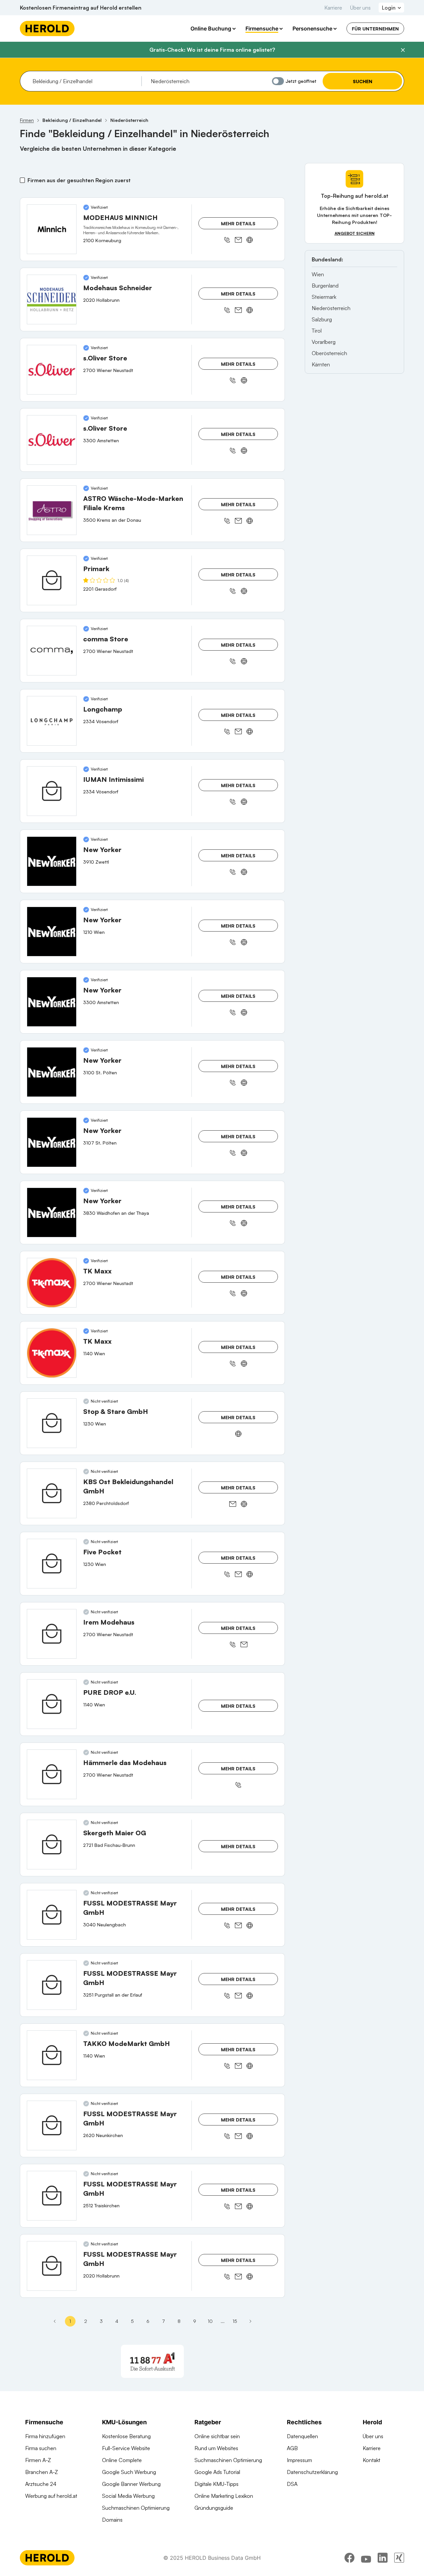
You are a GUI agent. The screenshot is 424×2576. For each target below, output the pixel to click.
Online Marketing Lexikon (224, 2496)
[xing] (399, 2558)
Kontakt (371, 2460)
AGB (292, 2448)
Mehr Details (238, 223)
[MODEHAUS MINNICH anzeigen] (52, 229)
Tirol (317, 331)
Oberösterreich (329, 353)
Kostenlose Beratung (126, 2436)
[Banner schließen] (403, 50)
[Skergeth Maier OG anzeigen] (52, 1845)
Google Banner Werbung (131, 2484)
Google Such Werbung (129, 2472)
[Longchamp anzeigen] (52, 721)
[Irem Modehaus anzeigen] (52, 1634)
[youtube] (366, 2558)
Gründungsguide (214, 2508)
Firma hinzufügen (45, 2436)
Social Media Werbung (128, 2496)
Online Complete (122, 2460)
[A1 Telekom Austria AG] (152, 2361)
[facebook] (349, 2558)
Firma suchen (41, 2448)
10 (210, 2321)
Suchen (363, 81)
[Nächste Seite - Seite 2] (250, 2321)
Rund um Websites (216, 2448)
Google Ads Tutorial (217, 2472)
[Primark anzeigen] (52, 580)
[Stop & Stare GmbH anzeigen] (52, 1423)
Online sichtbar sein (217, 2436)
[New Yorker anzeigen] (52, 861)
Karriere (333, 8)
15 (235, 2321)
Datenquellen (302, 2436)
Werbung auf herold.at (51, 2496)
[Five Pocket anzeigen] (52, 1564)
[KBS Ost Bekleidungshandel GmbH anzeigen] (52, 1493)
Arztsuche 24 (41, 2484)
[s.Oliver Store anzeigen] (52, 370)
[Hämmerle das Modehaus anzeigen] (52, 1774)
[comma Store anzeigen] (52, 651)
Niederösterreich (331, 308)
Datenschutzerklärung (312, 2472)
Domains (112, 2520)
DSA (292, 2484)
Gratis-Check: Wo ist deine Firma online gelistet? (212, 50)
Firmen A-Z (38, 2460)
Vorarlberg (324, 342)
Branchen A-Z (42, 2472)
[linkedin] (383, 2558)
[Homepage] (47, 28)
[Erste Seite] (55, 2321)
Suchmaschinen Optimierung (136, 2508)
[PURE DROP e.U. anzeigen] (52, 1704)
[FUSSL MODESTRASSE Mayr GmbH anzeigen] (52, 1915)
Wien (318, 274)
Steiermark (324, 297)
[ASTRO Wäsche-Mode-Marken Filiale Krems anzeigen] (52, 510)
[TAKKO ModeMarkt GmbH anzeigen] (52, 2055)
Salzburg (322, 319)
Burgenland (325, 286)
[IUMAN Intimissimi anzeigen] (52, 791)
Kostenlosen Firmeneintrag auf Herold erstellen (81, 8)
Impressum (299, 2460)
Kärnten (321, 364)
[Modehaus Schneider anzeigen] (52, 299)
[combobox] (85, 81)
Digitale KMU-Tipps (216, 2484)
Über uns (360, 8)
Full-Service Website (126, 2448)
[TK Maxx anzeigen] (52, 1283)
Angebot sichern (355, 233)
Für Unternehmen (375, 29)
